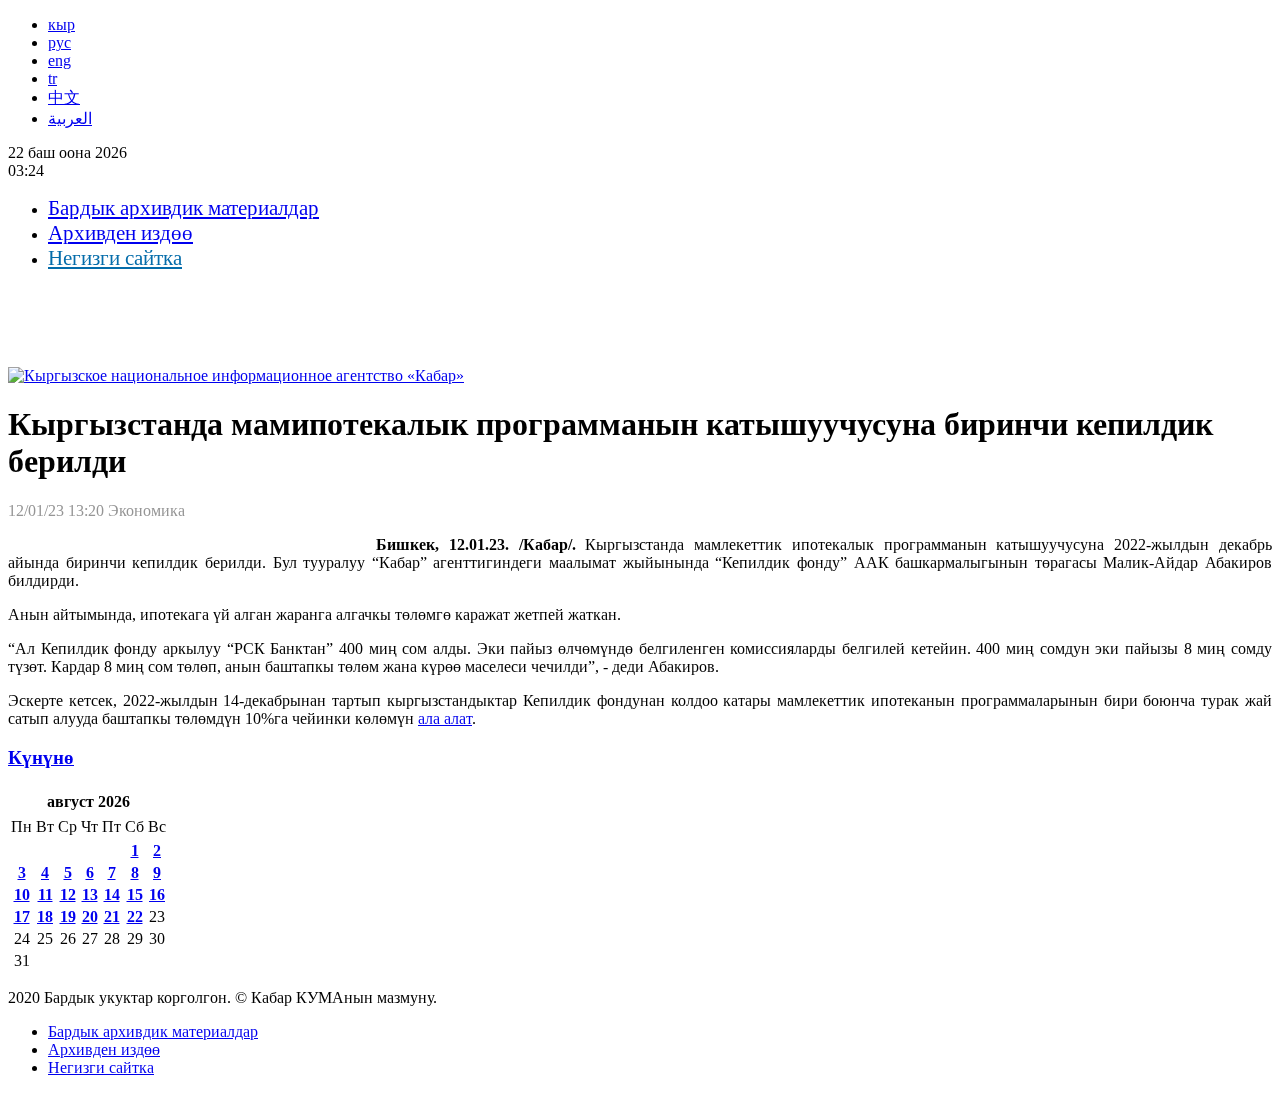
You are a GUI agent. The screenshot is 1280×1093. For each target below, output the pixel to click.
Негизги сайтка (115, 258)
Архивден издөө (120, 233)
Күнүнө (41, 757)
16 (157, 894)
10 (22, 894)
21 (112, 916)
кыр (61, 24)
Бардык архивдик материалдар (183, 208)
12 (68, 894)
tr (52, 78)
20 (90, 916)
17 (22, 916)
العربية (70, 118)
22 (135, 916)
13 (90, 894)
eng (59, 60)
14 (112, 894)
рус (59, 42)
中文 (64, 97)
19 (68, 916)
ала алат (445, 718)
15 (135, 894)
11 (45, 894)
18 (45, 916)
